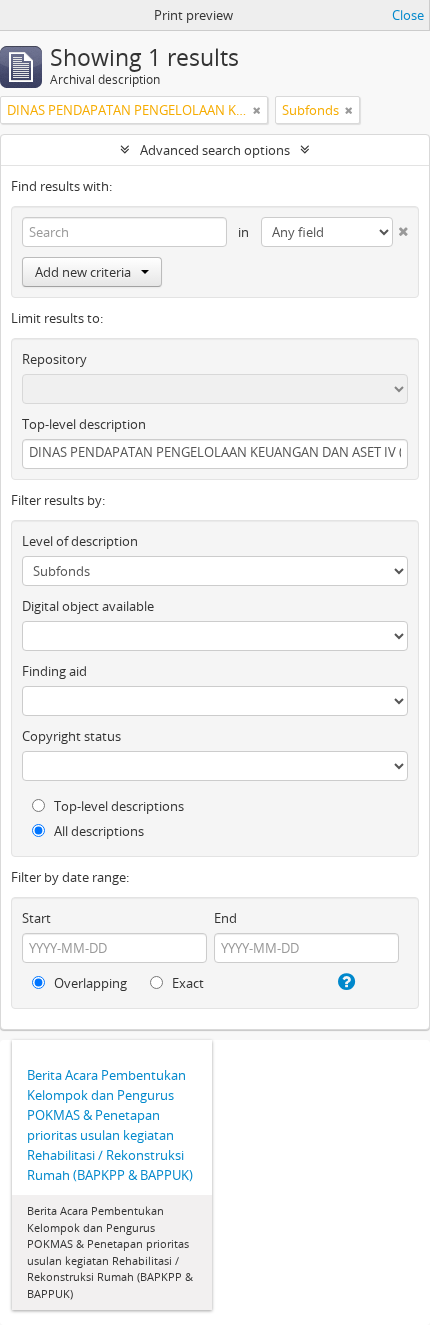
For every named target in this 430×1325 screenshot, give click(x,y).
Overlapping (89, 983)
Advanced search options (215, 150)
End (225, 918)
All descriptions (97, 831)
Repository (54, 359)
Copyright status (71, 736)
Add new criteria (83, 272)
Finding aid (54, 671)
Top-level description (84, 424)
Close (408, 15)
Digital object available (88, 606)
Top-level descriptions (117, 806)
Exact (186, 983)
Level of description (80, 541)
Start (36, 918)
